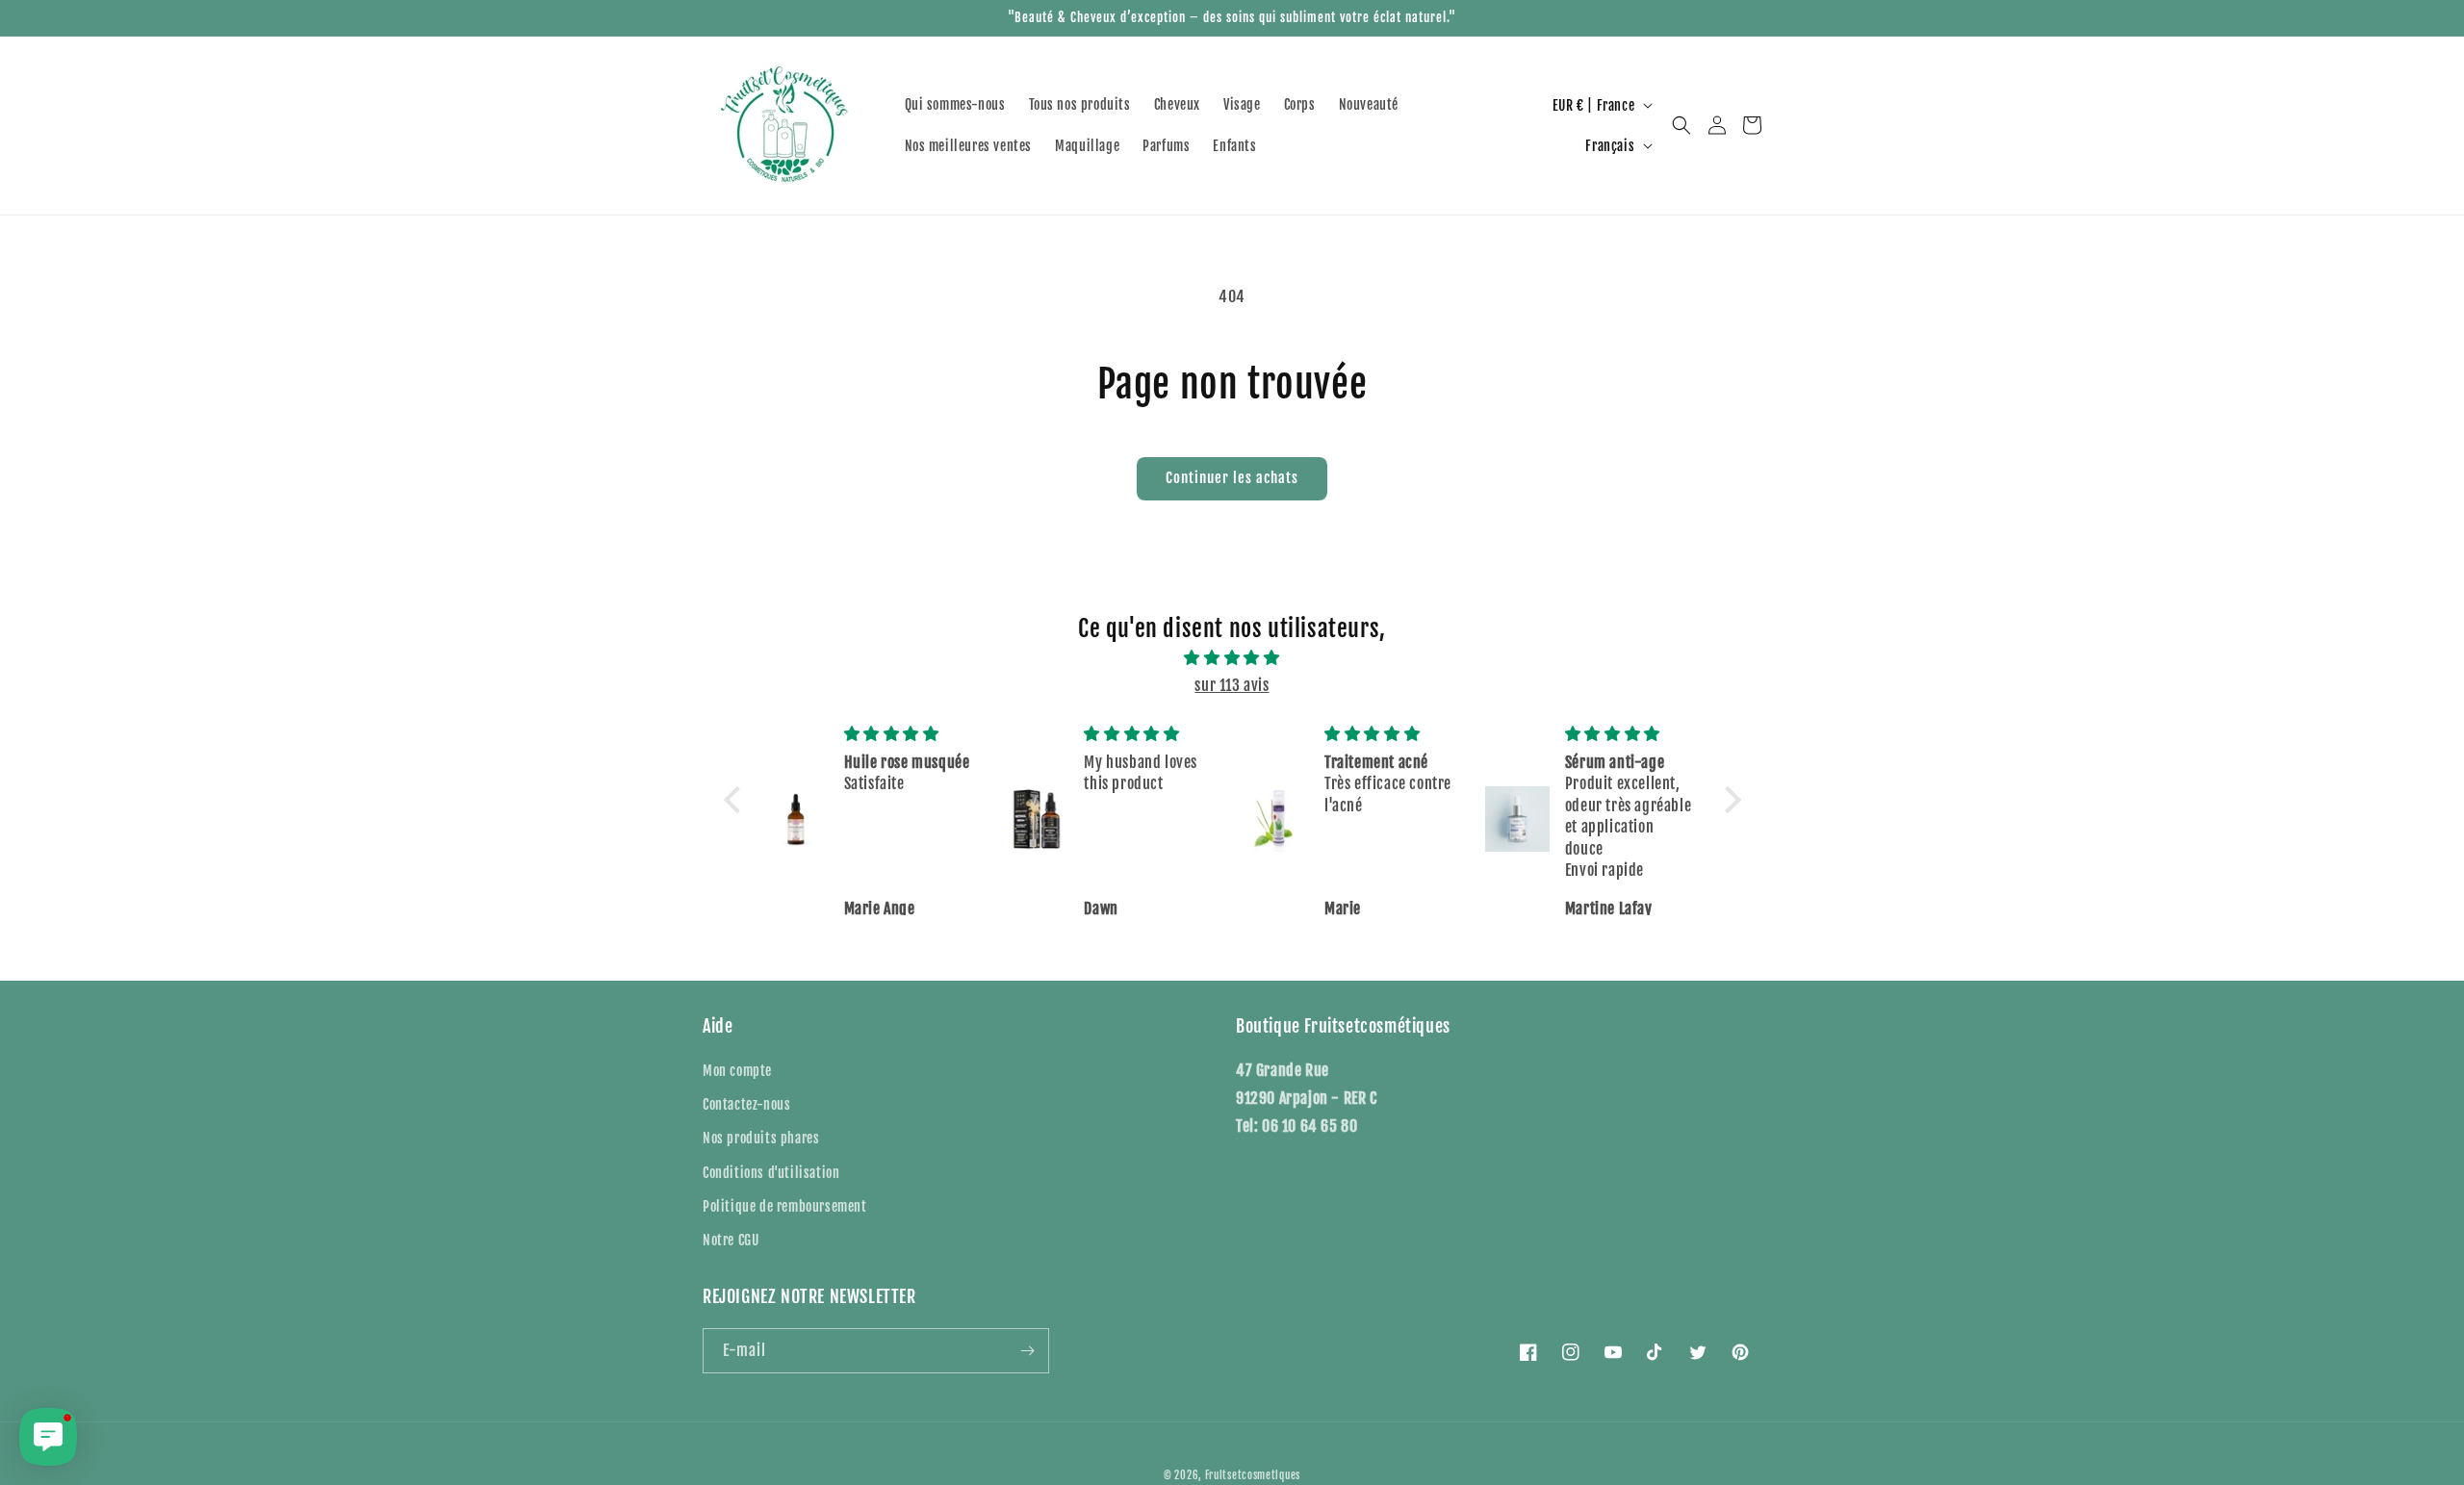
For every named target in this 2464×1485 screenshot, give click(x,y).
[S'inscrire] (1027, 1351)
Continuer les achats (1232, 478)
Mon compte (737, 1071)
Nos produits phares (761, 1138)
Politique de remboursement (785, 1206)
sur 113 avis (1232, 685)
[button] (1681, 125)
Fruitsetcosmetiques (1253, 1475)
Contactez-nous (746, 1104)
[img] (1232, 658)
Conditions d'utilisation (771, 1173)
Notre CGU (731, 1240)
